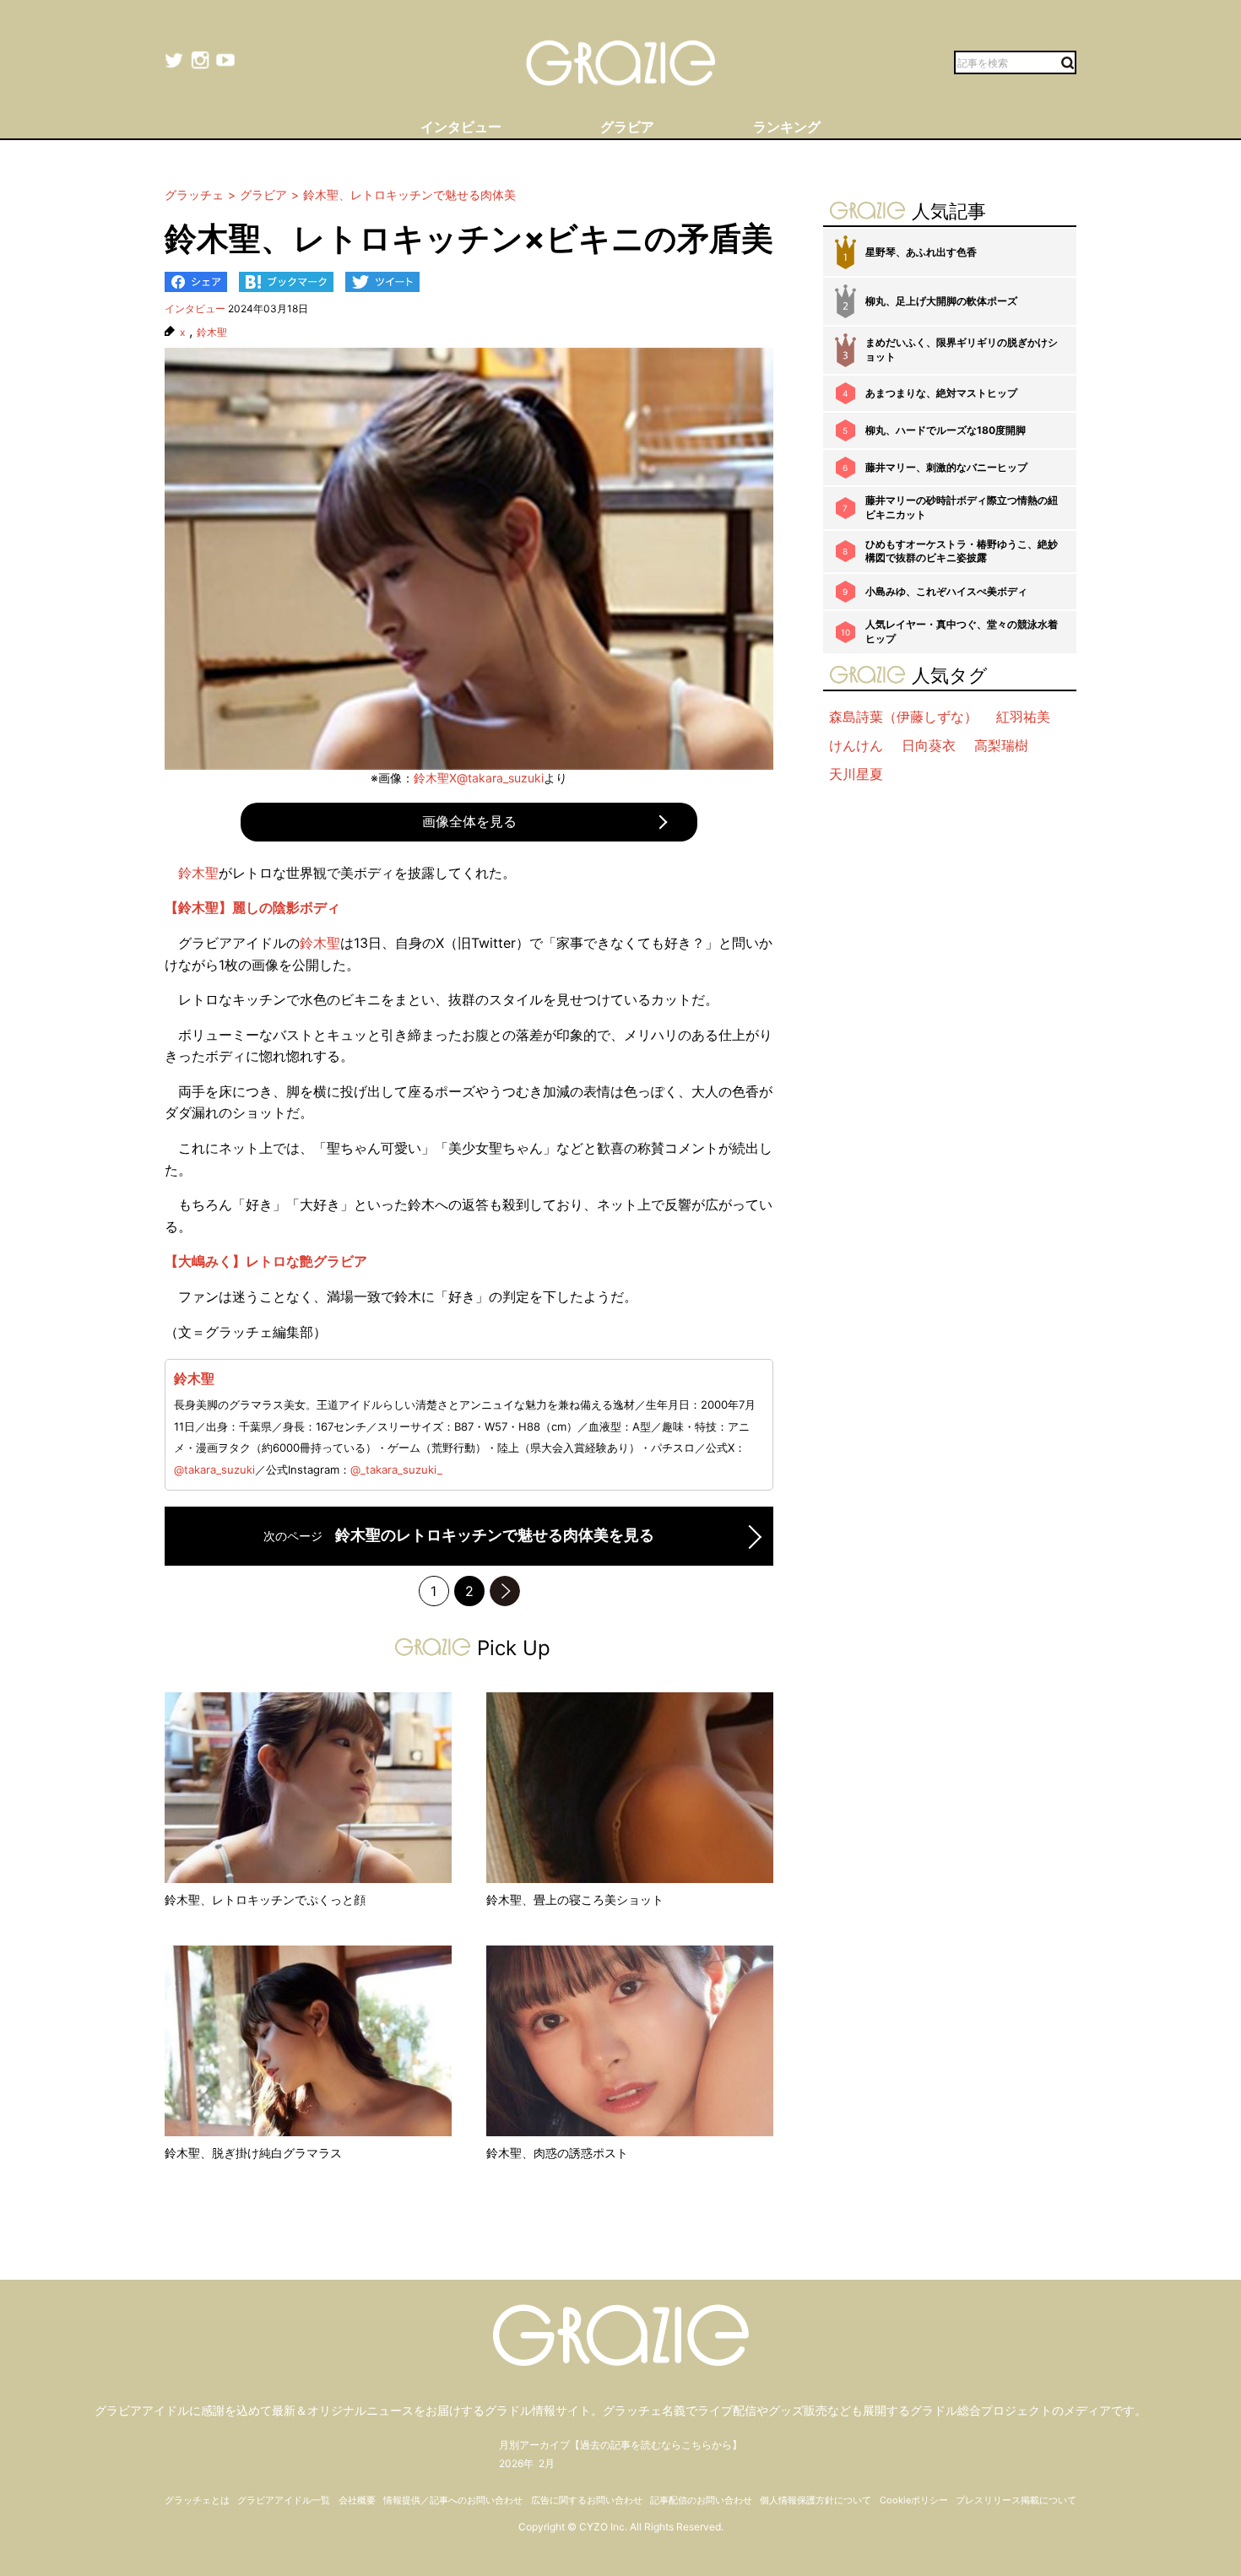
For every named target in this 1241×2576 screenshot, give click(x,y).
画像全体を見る (469, 821)
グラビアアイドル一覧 (284, 2500)
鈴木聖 (212, 333)
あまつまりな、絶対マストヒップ (941, 393)
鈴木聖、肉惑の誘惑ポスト (557, 2153)
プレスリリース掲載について (1016, 2500)
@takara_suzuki (214, 1469)
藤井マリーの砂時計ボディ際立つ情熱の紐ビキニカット (962, 507)
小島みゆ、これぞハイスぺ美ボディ (946, 591)
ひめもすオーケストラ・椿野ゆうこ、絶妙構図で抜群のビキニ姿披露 (962, 551)
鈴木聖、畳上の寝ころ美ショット (575, 1900)
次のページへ (505, 1591)
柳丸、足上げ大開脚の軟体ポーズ (941, 301)
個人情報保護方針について (816, 2500)
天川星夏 (856, 774)
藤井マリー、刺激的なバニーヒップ (946, 467)
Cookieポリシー (914, 2500)
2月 (547, 2463)
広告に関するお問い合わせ (587, 2500)
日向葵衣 (929, 745)
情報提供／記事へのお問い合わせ (453, 2500)
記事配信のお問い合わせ (701, 2500)
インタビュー (195, 308)
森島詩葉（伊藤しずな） (903, 717)
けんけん (856, 745)
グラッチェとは (197, 2500)
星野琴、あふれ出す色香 (921, 252)
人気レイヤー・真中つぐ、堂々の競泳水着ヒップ (962, 631)
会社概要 (357, 2500)
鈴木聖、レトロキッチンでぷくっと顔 (265, 1900)
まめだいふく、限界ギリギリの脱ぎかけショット (962, 349)
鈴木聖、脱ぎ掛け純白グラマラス (253, 2153)
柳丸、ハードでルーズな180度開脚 (946, 430)
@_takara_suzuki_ (396, 1469)
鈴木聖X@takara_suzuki (479, 778)
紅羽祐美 (1023, 717)
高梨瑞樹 (1001, 745)
